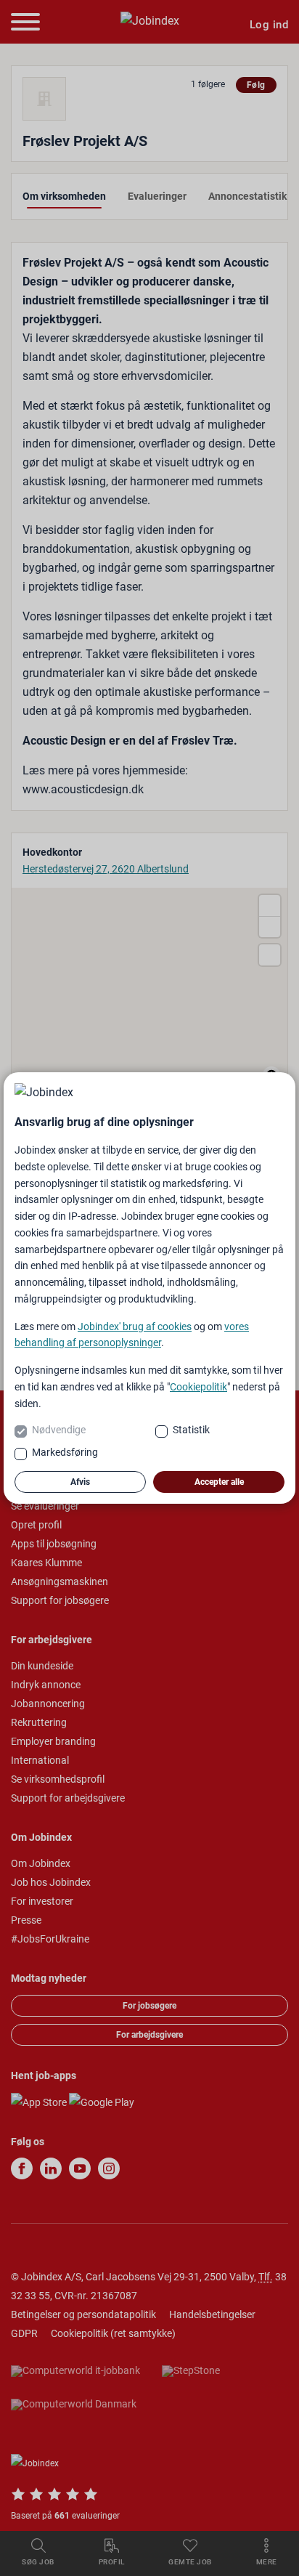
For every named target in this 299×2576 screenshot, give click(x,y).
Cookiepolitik (198, 1387)
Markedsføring (65, 1452)
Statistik (191, 1430)
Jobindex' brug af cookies (135, 1327)
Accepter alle (219, 1482)
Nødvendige (59, 1430)
